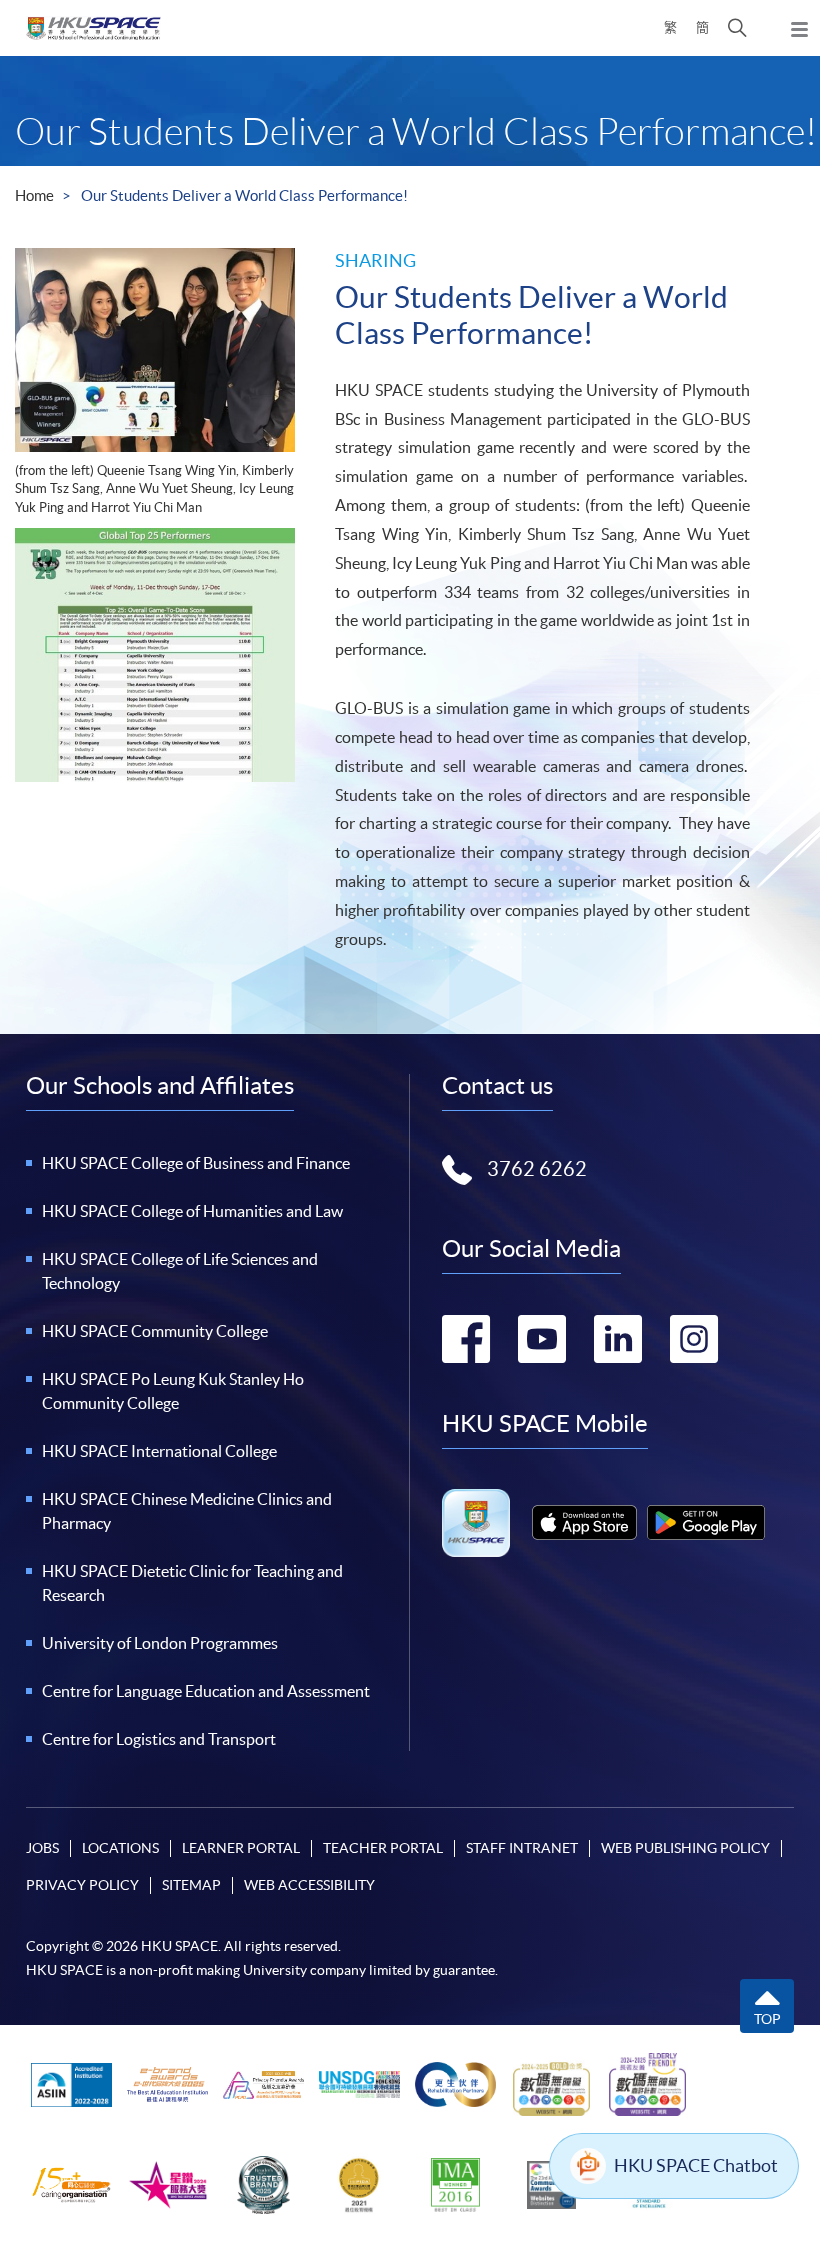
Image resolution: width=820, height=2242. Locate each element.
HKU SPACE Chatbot (696, 2165)
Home (34, 195)
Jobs (42, 1848)
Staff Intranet (522, 1848)
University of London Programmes (160, 1643)
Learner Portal (241, 1848)
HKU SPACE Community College (155, 1331)
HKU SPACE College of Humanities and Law (192, 1211)
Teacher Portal (383, 1848)
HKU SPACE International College (159, 1451)
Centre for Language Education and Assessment (206, 1691)
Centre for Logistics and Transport (159, 1739)
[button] (737, 28)
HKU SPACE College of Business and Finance (196, 1163)
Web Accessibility (309, 1885)
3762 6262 (537, 1169)
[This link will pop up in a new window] (584, 1522)
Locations (120, 1848)
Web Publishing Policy (685, 1848)
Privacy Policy (82, 1885)
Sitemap (191, 1885)
